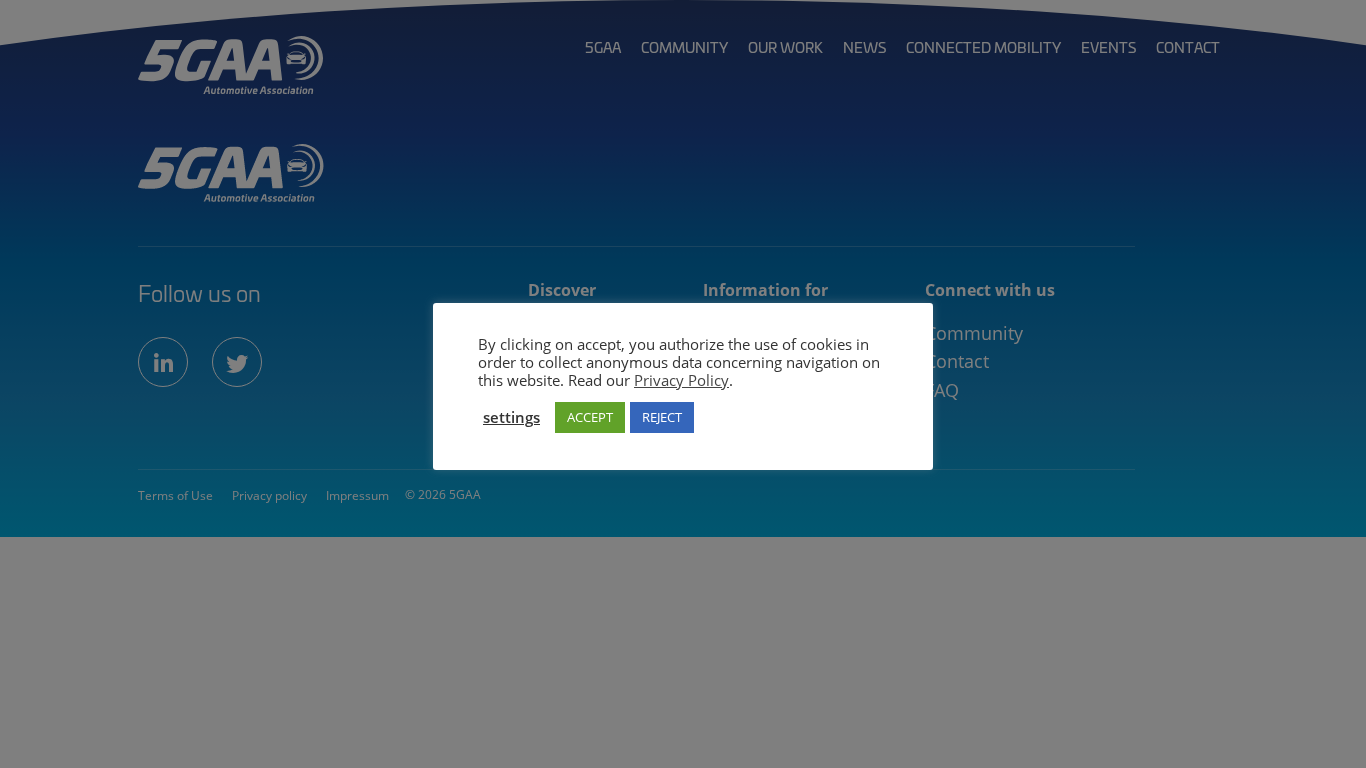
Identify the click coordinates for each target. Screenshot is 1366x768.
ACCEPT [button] (590, 417)
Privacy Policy (681, 380)
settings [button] (511, 417)
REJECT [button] (662, 417)
